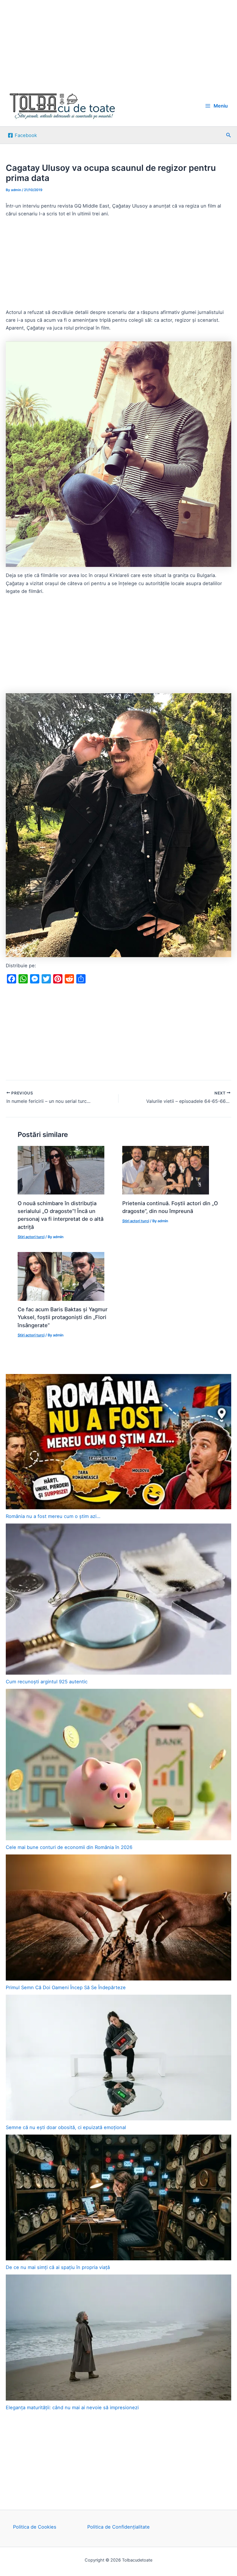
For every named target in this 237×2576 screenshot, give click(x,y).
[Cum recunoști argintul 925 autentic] (118, 1599)
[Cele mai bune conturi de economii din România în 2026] (118, 1765)
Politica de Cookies (35, 2527)
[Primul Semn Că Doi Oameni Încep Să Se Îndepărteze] (118, 1917)
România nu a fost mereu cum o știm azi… (53, 1516)
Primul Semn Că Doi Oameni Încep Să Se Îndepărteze (66, 1987)
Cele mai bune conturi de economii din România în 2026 (69, 1847)
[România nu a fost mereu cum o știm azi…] (118, 1442)
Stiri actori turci (31, 1237)
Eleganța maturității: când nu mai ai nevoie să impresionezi (72, 2407)
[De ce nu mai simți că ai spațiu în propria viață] (118, 2198)
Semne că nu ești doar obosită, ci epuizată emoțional (66, 2127)
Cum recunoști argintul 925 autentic (47, 1682)
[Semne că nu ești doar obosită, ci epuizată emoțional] (118, 2058)
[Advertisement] (118, 43)
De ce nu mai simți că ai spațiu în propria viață (58, 2267)
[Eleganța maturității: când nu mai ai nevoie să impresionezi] (118, 2338)
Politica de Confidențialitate (118, 2527)
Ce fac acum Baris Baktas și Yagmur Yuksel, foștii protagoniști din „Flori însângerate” (63, 1317)
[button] (229, 135)
